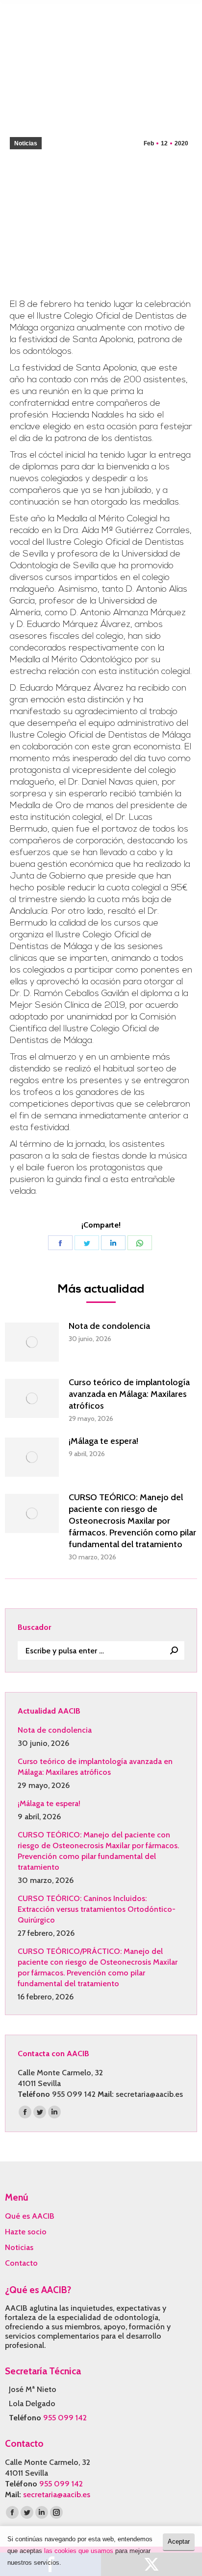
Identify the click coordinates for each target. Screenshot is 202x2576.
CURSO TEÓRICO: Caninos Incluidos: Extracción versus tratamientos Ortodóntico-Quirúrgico (97, 1909)
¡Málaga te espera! (103, 1441)
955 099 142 (74, 2094)
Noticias (26, 143)
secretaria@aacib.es (149, 2094)
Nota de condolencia (109, 1326)
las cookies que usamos (79, 2551)
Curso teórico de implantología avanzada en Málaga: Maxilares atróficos (129, 1394)
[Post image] (32, 1342)
